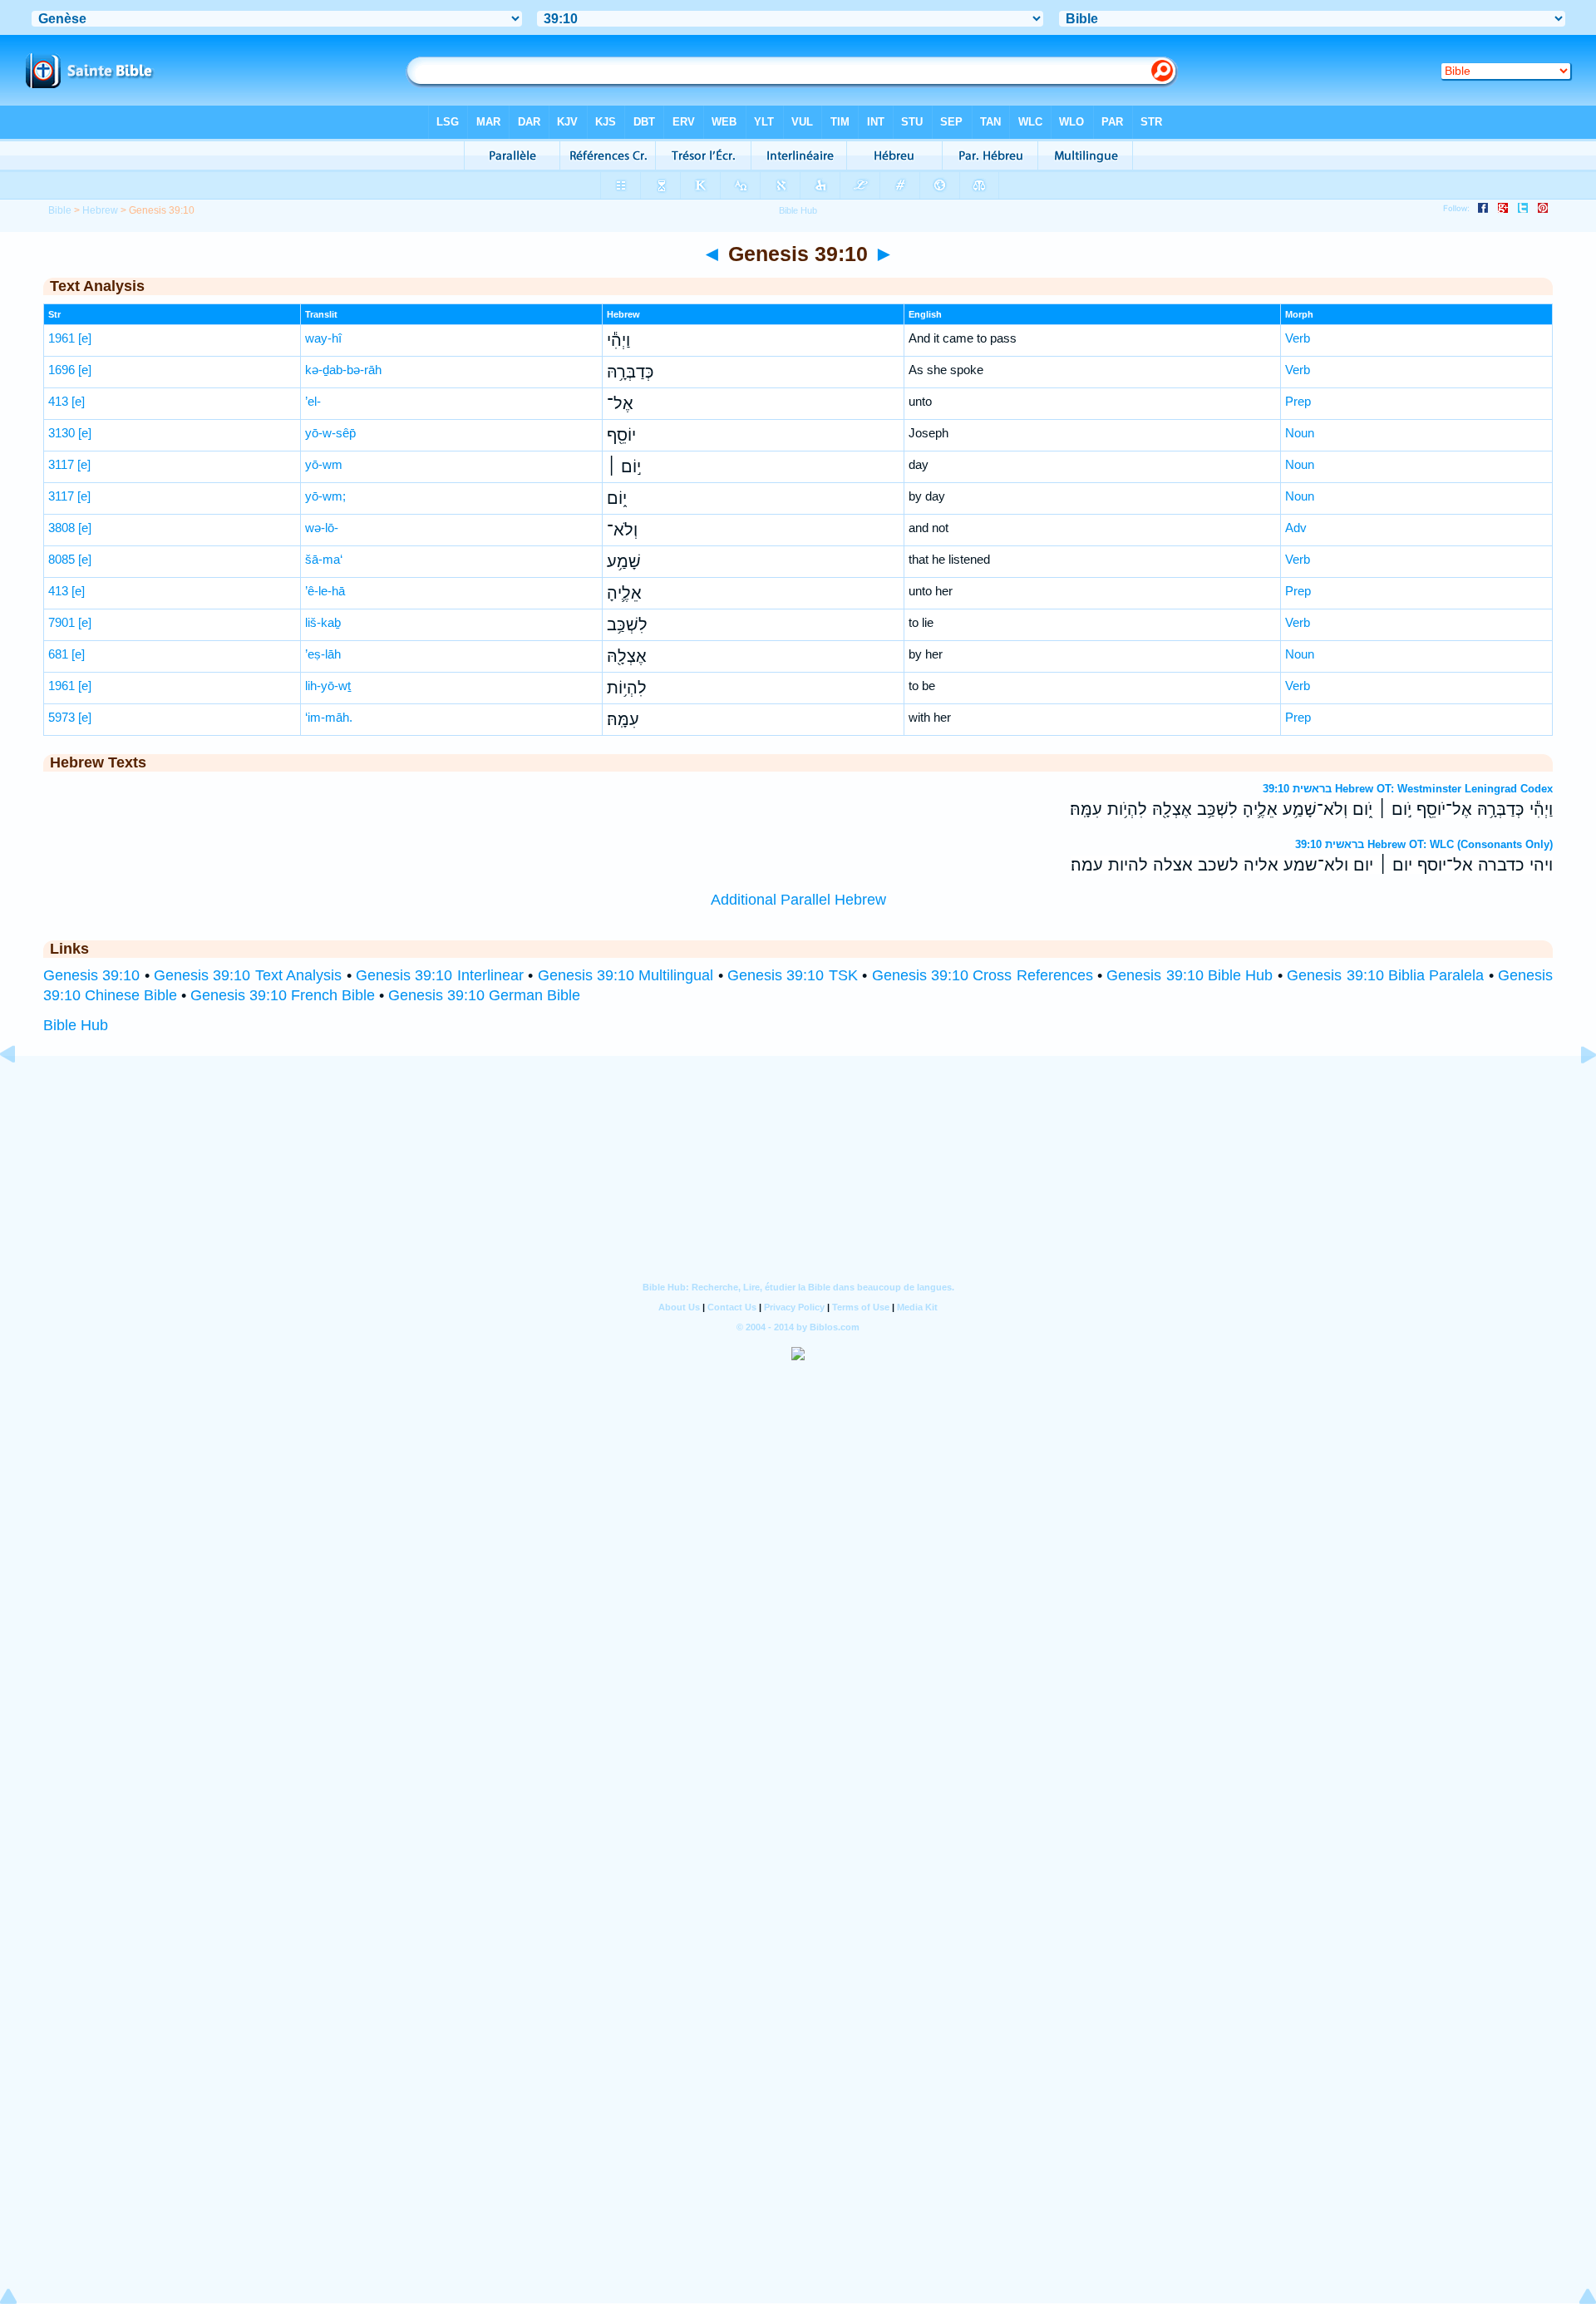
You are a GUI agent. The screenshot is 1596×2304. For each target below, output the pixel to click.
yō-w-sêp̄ (330, 433)
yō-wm (324, 464)
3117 (61, 464)
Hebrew (100, 210)
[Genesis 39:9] (21, 1092)
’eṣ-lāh (323, 654)
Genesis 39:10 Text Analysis (248, 975)
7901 (62, 622)
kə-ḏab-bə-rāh (343, 370)
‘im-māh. (329, 717)
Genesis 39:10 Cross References (983, 975)
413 (58, 401)
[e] (85, 338)
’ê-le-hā (325, 591)
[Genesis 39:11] (1575, 1092)
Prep (1298, 401)
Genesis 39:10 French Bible (283, 995)
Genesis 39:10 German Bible (484, 995)
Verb (1298, 338)
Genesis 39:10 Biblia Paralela (1385, 975)
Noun (1300, 433)
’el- (313, 401)
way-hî (323, 338)
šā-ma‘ (324, 559)
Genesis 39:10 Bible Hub (1190, 975)
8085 (62, 559)
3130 (62, 433)
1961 (62, 338)
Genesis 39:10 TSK (793, 975)
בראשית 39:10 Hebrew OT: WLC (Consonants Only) (1424, 844)
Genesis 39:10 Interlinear (440, 975)
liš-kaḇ (323, 622)
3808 (62, 528)
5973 (62, 717)
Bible (60, 210)
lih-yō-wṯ (328, 686)
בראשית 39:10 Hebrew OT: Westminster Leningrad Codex (1408, 789)
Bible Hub (76, 1025)
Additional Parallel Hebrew (798, 900)
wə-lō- (322, 528)
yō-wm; (325, 496)
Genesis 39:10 (91, 975)
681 (58, 654)
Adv (1296, 528)
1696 (62, 370)
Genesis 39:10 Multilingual (626, 975)
